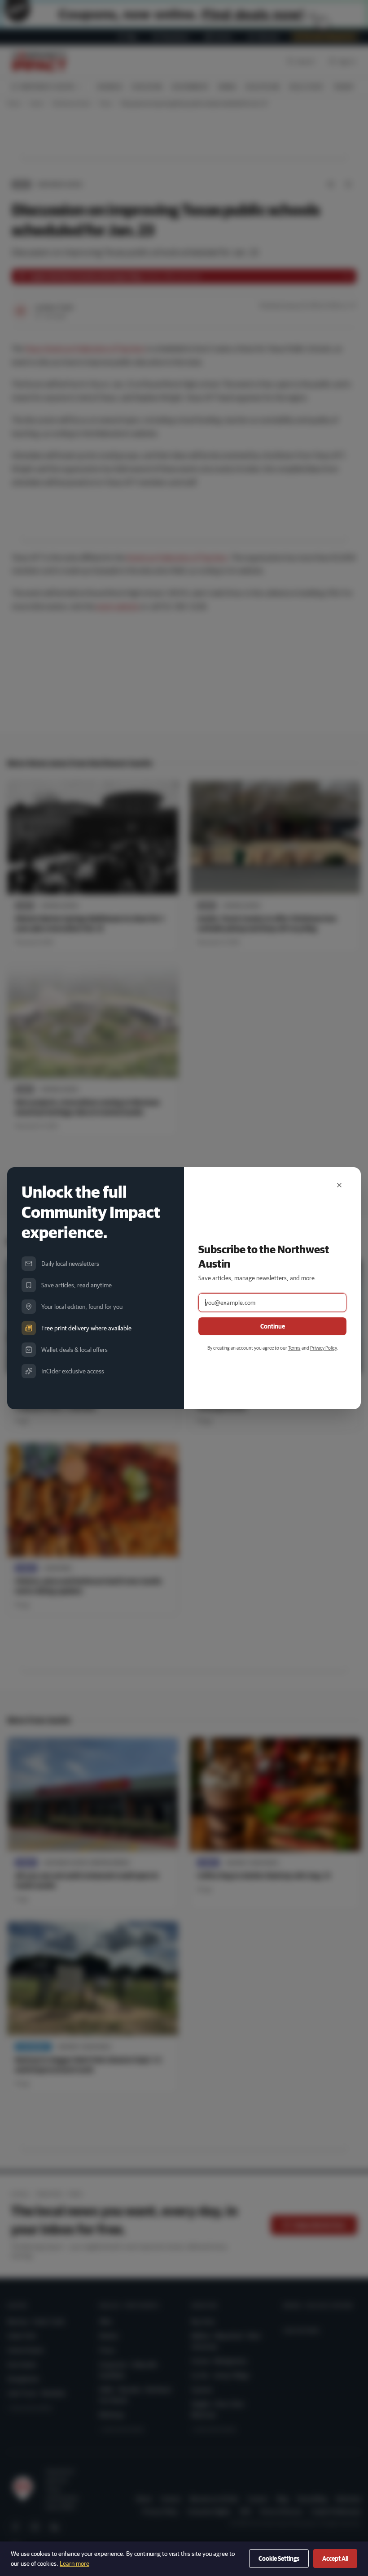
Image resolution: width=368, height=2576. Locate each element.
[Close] (339, 1185)
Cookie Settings (279, 2559)
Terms (294, 1348)
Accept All (335, 2559)
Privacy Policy (323, 1348)
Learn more (74, 2563)
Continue (273, 1326)
